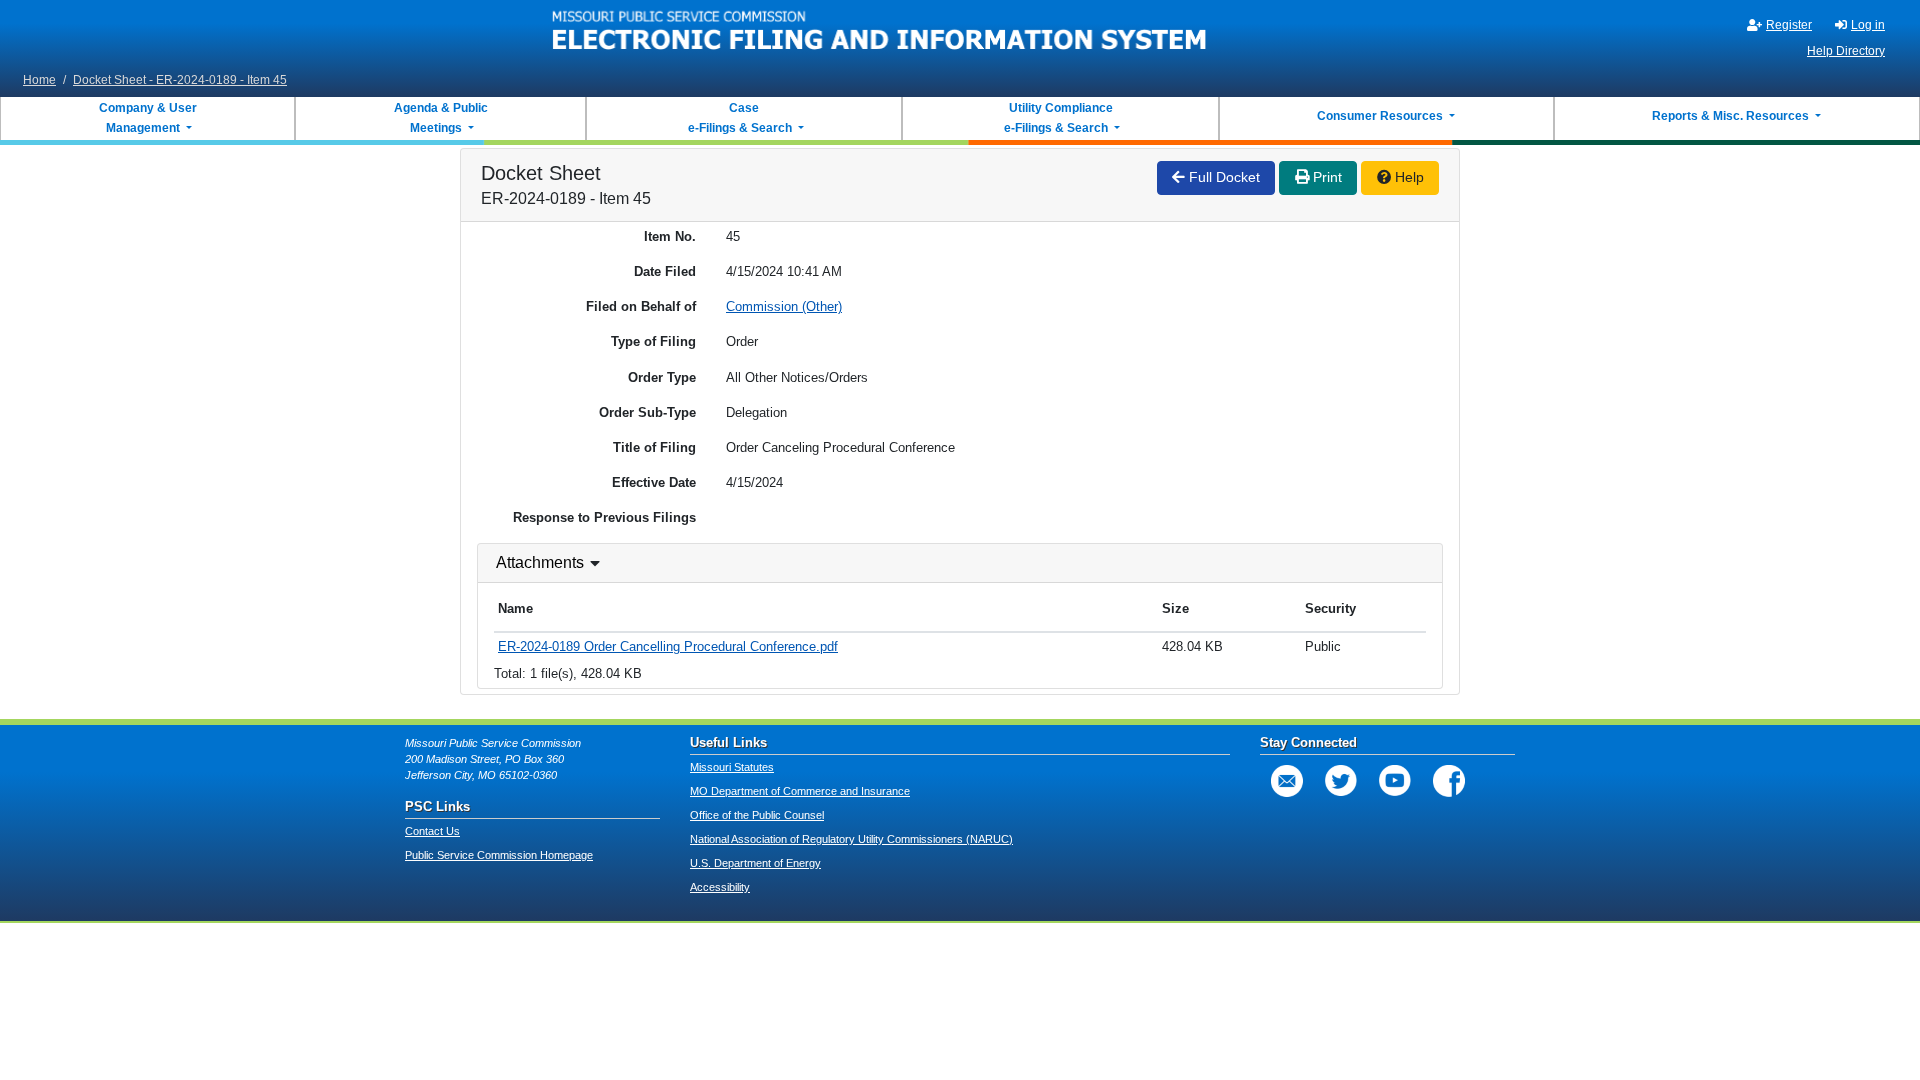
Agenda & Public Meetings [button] (441, 118)
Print (1325, 177)
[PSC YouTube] (1395, 781)
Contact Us (432, 831)
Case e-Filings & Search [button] (740, 118)
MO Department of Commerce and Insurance (800, 791)
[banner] (880, 33)
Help (1407, 177)
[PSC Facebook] (1449, 781)
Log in (1868, 25)
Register (1789, 25)
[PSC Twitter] (1341, 781)
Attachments (540, 562)
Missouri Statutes (732, 767)
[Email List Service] (1287, 781)
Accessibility (720, 887)
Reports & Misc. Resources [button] (1732, 116)
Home (39, 80)
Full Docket (1222, 177)
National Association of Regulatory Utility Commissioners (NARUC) (851, 839)
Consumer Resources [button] (1381, 116)
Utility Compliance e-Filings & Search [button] (1057, 118)
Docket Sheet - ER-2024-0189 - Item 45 (180, 80)
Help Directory (1846, 51)
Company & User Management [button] (148, 118)
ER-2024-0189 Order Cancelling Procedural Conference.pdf (668, 646)
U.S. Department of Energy (755, 863)
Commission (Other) (784, 306)
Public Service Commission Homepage (499, 855)
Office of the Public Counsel (757, 815)
